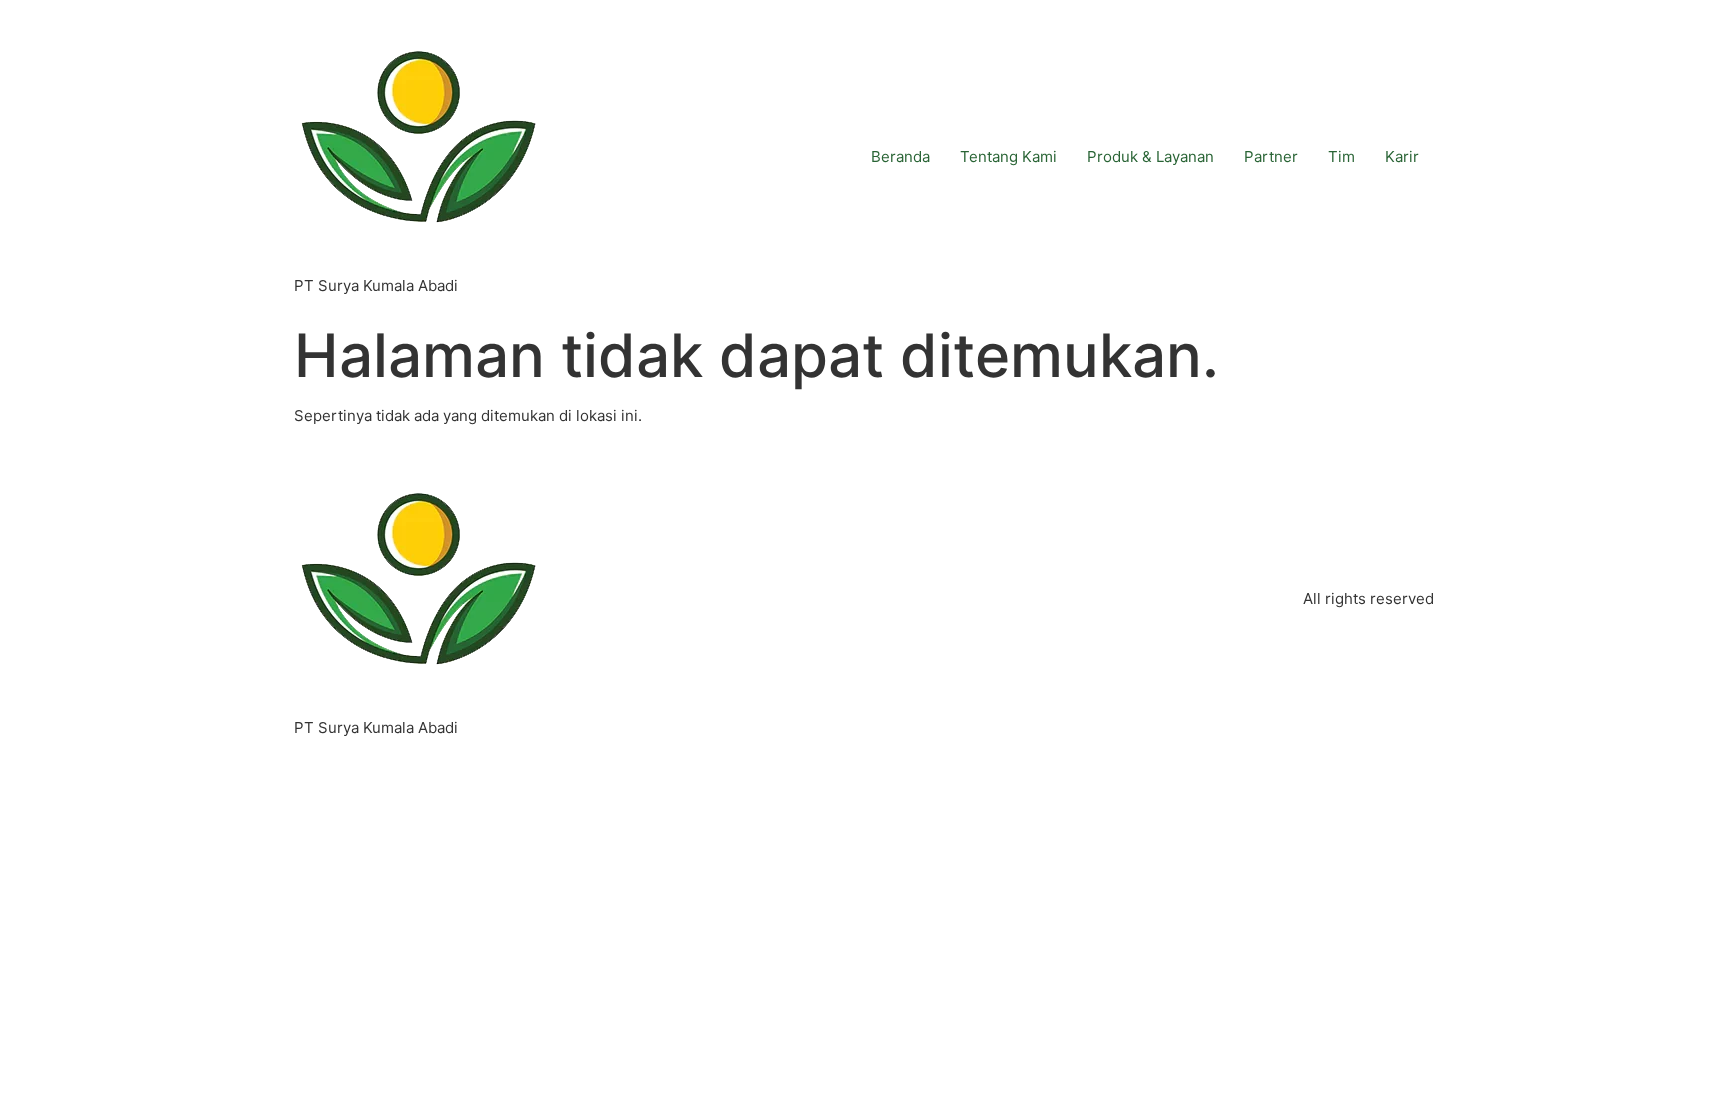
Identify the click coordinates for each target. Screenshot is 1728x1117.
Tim (1341, 156)
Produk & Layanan (1150, 156)
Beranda (900, 156)
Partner (1271, 156)
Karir (1402, 156)
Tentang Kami (1008, 156)
